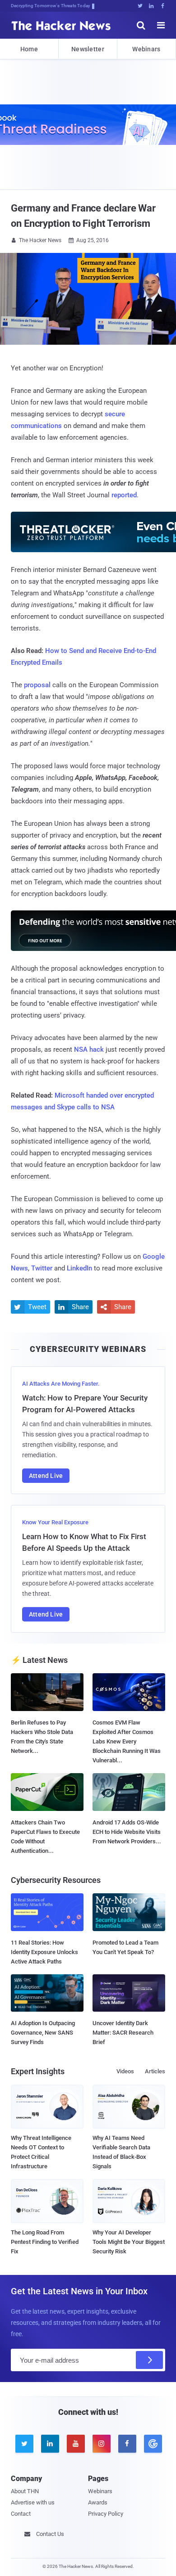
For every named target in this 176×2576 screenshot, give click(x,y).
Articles (155, 2071)
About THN (25, 2491)
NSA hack (89, 1049)
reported (124, 495)
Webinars (146, 49)
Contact (21, 2514)
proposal (37, 685)
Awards (98, 2502)
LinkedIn (79, 1268)
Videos (125, 2071)
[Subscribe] (149, 2360)
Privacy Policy (106, 2514)
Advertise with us (33, 2502)
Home (29, 49)
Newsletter (88, 49)
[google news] (152, 2444)
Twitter (42, 1268)
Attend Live (46, 1476)
